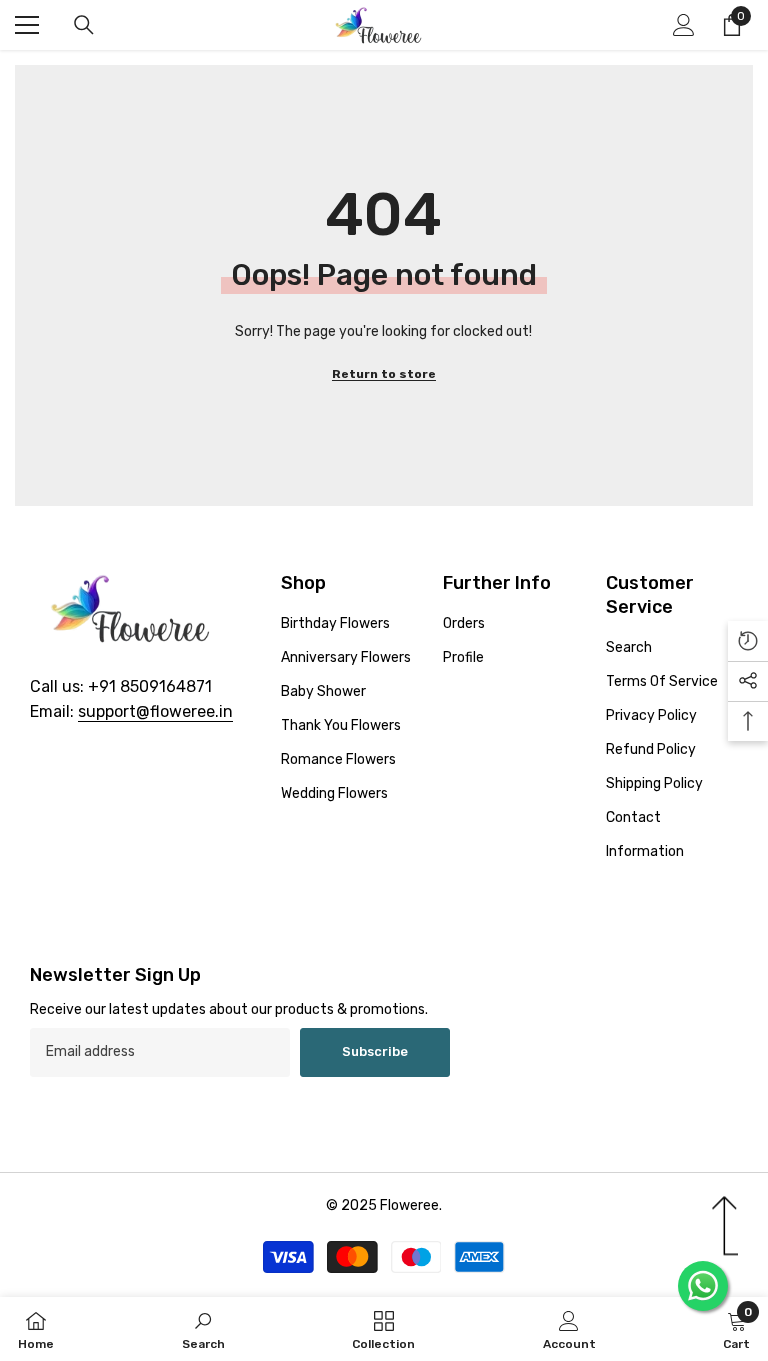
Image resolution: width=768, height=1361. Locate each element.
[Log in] (684, 25)
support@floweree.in (155, 711)
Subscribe (375, 1051)
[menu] (27, 25)
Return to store (384, 374)
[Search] (84, 25)
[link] (203, 1329)
